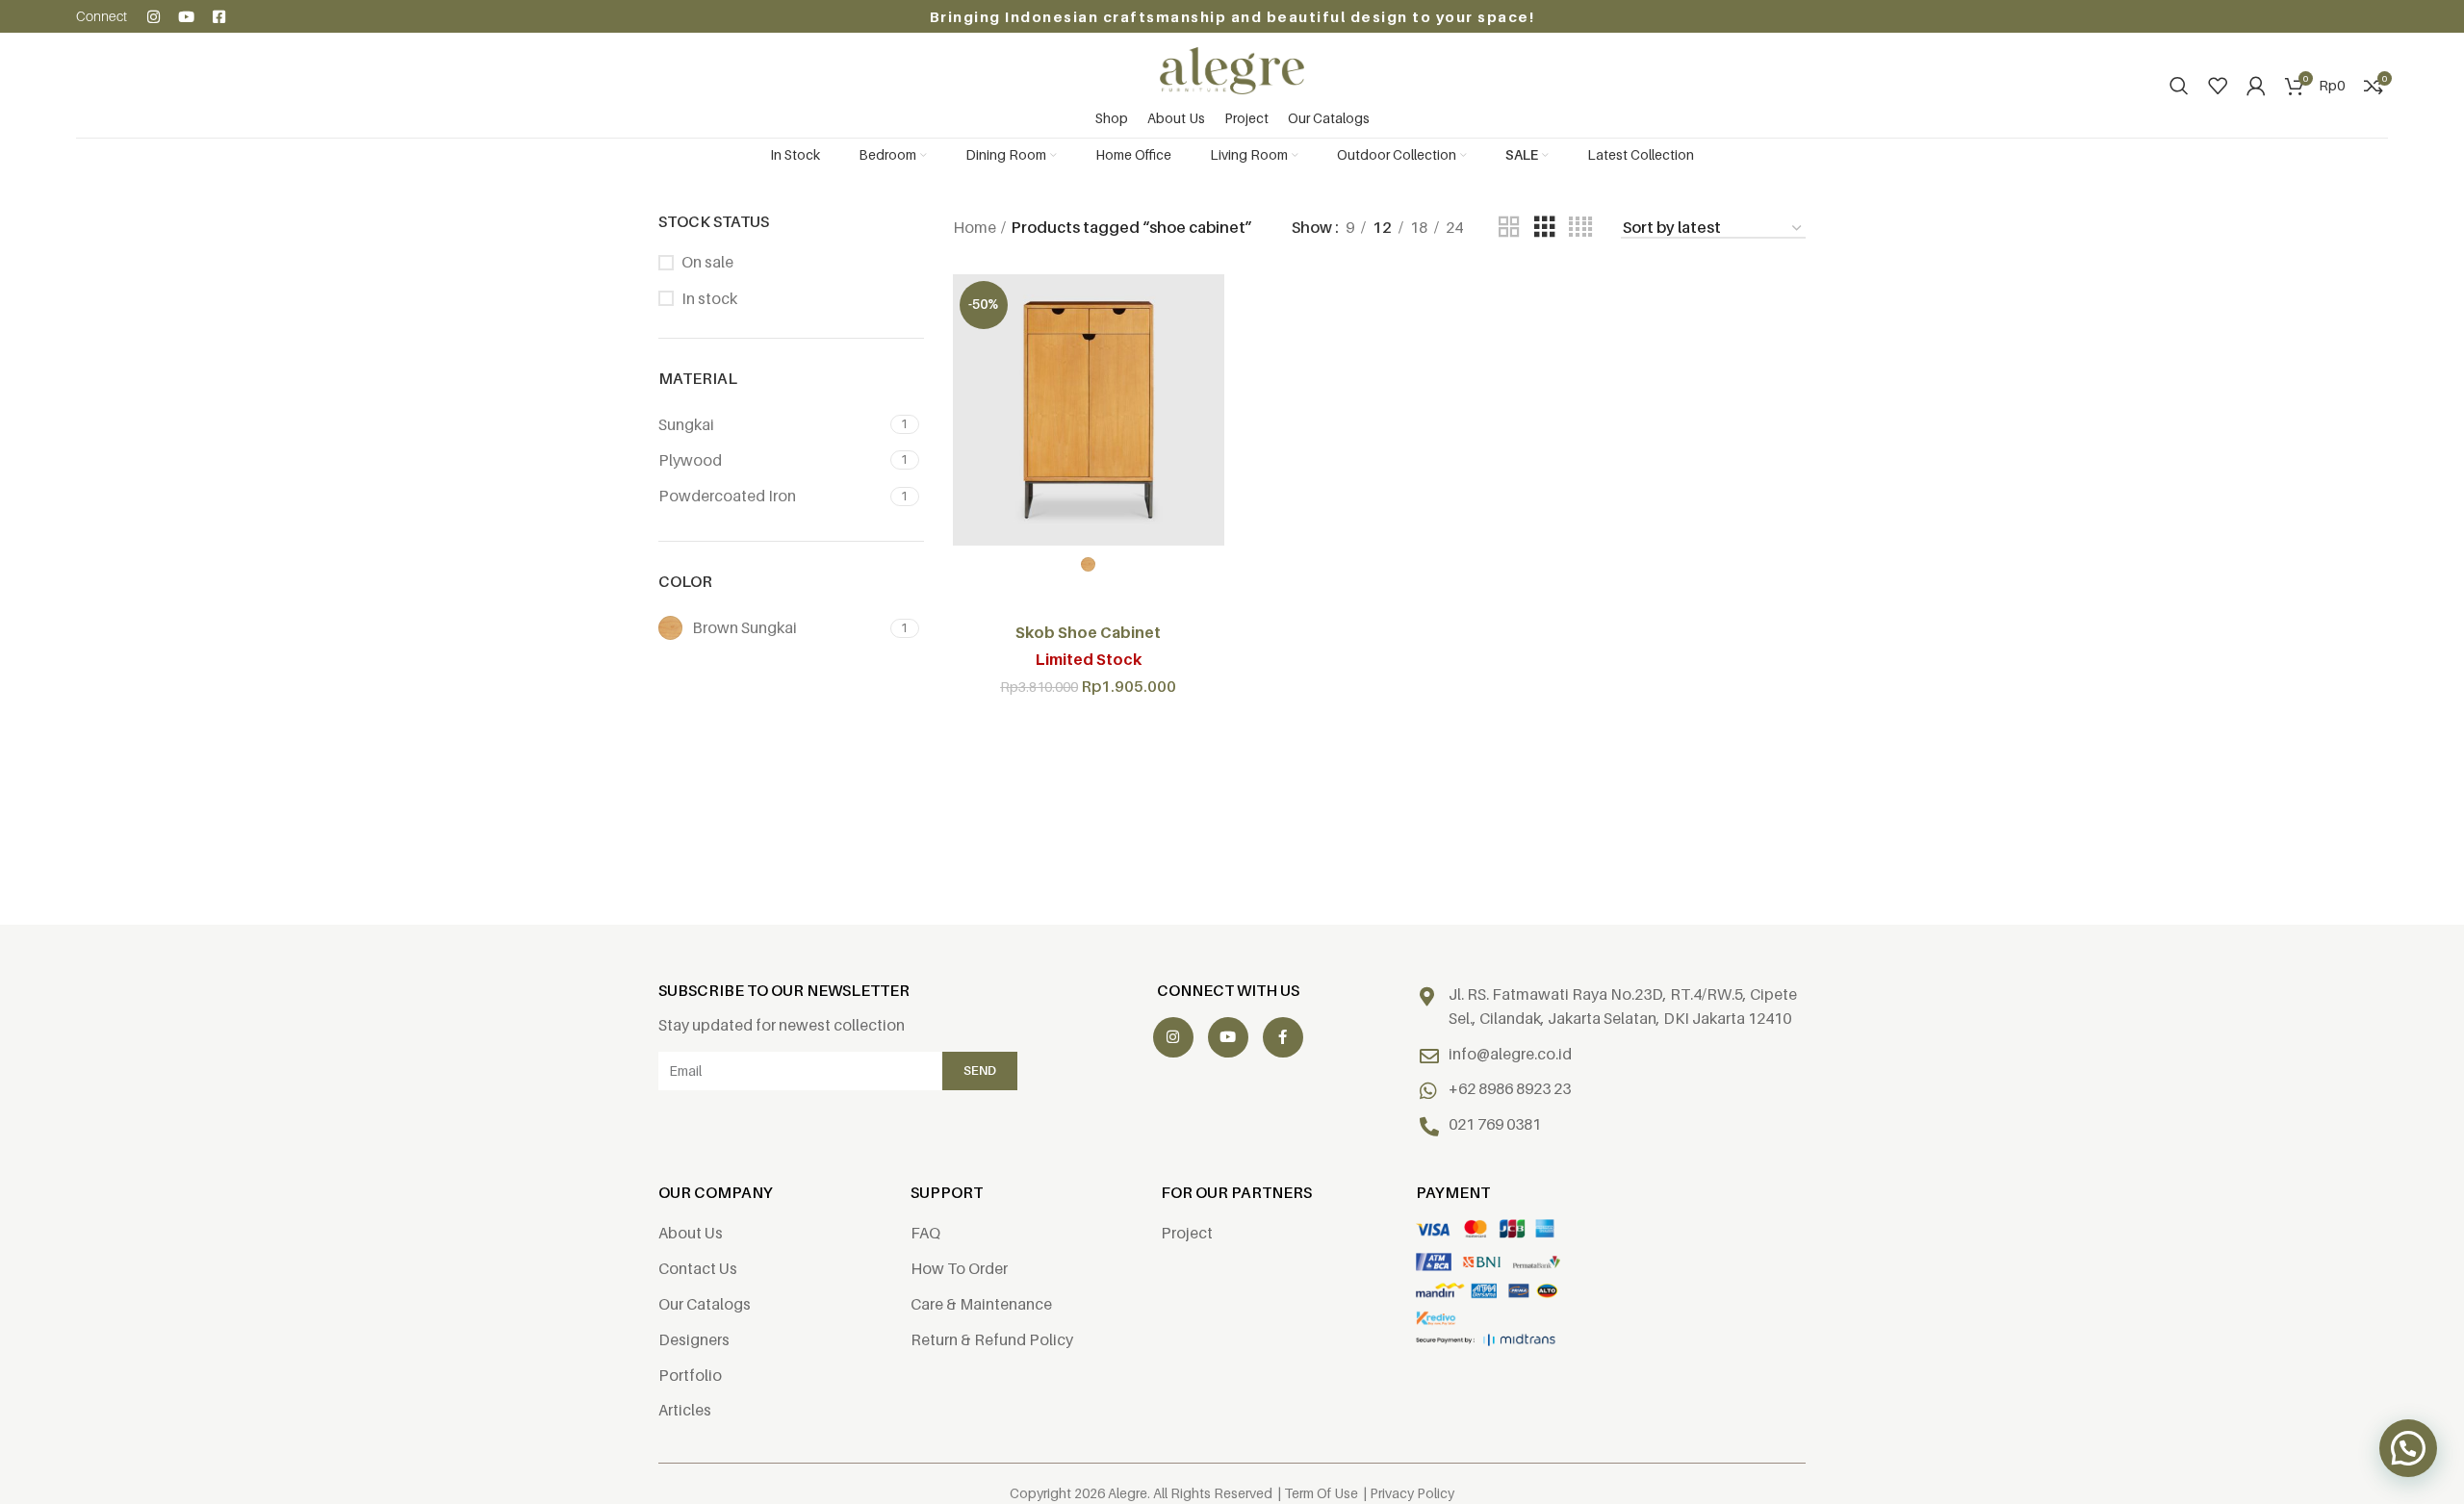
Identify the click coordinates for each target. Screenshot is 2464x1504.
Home (975, 227)
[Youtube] (186, 17)
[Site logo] (1232, 69)
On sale (707, 262)
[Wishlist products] (2218, 86)
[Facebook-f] (1283, 1037)
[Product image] (1089, 410)
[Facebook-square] (219, 17)
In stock (709, 298)
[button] (2408, 1448)
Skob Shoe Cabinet (1088, 632)
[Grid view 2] (1509, 228)
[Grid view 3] (1545, 228)
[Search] (2179, 86)
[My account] (2256, 86)
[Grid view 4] (1580, 228)
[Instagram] (154, 17)
